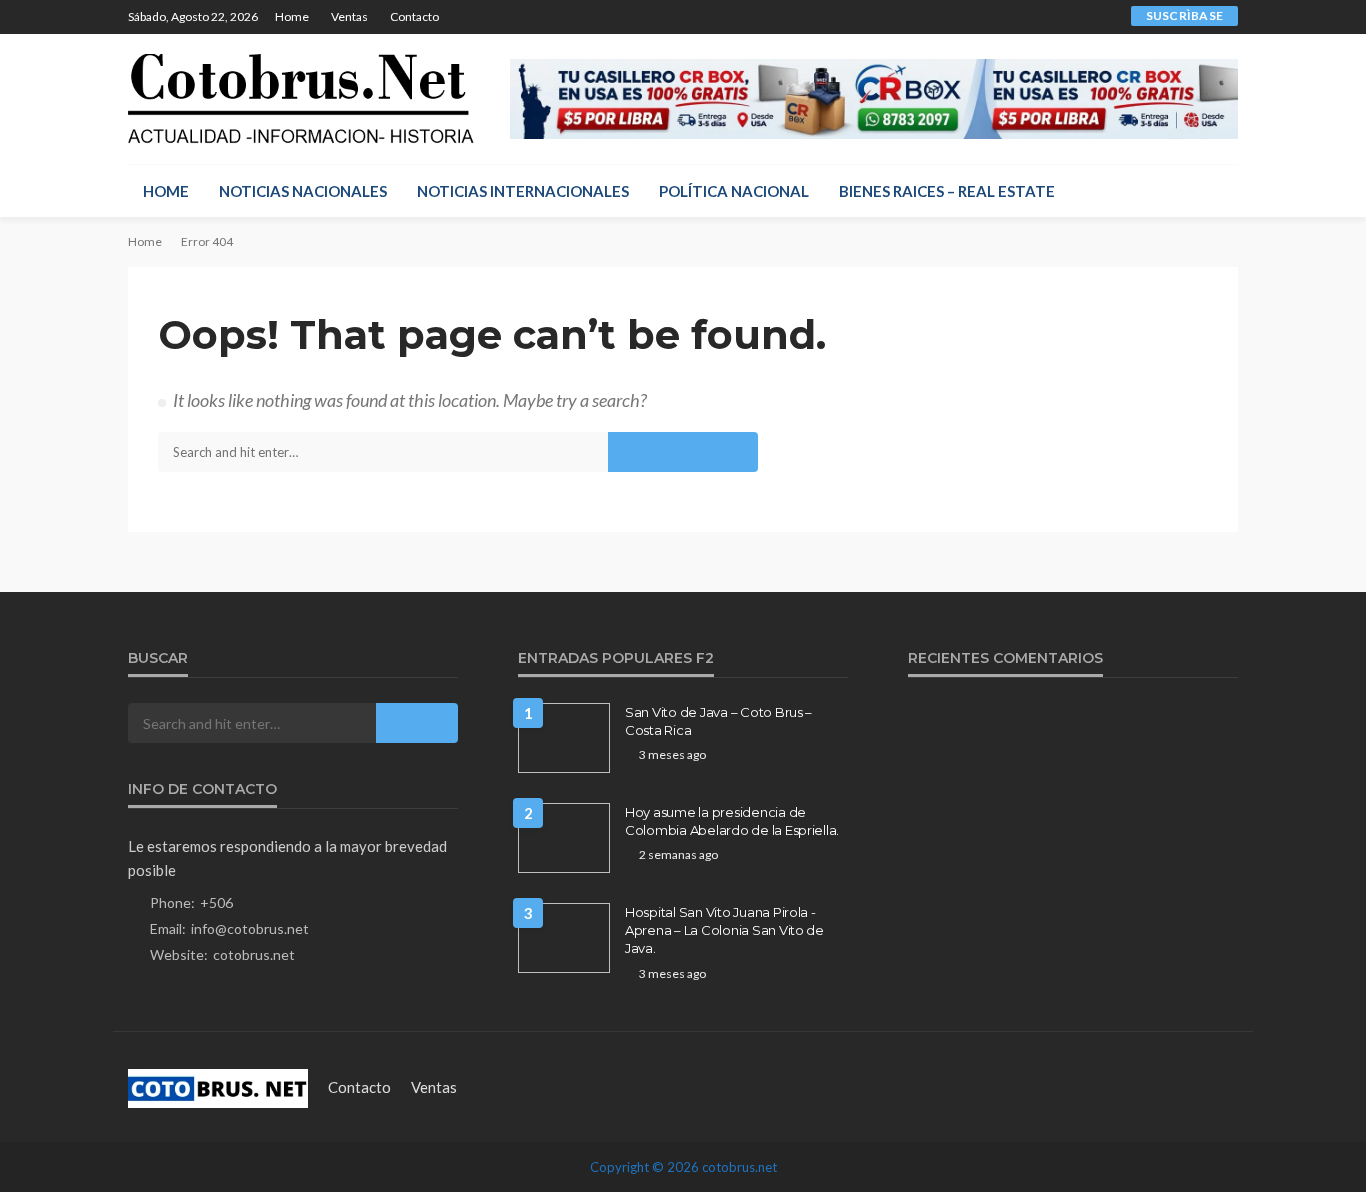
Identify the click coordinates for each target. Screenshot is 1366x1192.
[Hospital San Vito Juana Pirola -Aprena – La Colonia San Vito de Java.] (564, 938)
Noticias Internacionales (523, 191)
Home (292, 16)
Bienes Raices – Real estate (947, 191)
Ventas (349, 16)
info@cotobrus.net (250, 928)
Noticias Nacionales (303, 191)
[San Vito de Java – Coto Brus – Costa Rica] (564, 738)
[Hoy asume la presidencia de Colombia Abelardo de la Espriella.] (564, 838)
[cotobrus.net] (301, 99)
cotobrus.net (254, 954)
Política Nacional (734, 191)
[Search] (1221, 191)
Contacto (414, 16)
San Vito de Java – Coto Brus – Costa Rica (718, 721)
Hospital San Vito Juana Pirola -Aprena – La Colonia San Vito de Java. (724, 930)
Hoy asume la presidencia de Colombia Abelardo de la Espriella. (732, 821)
